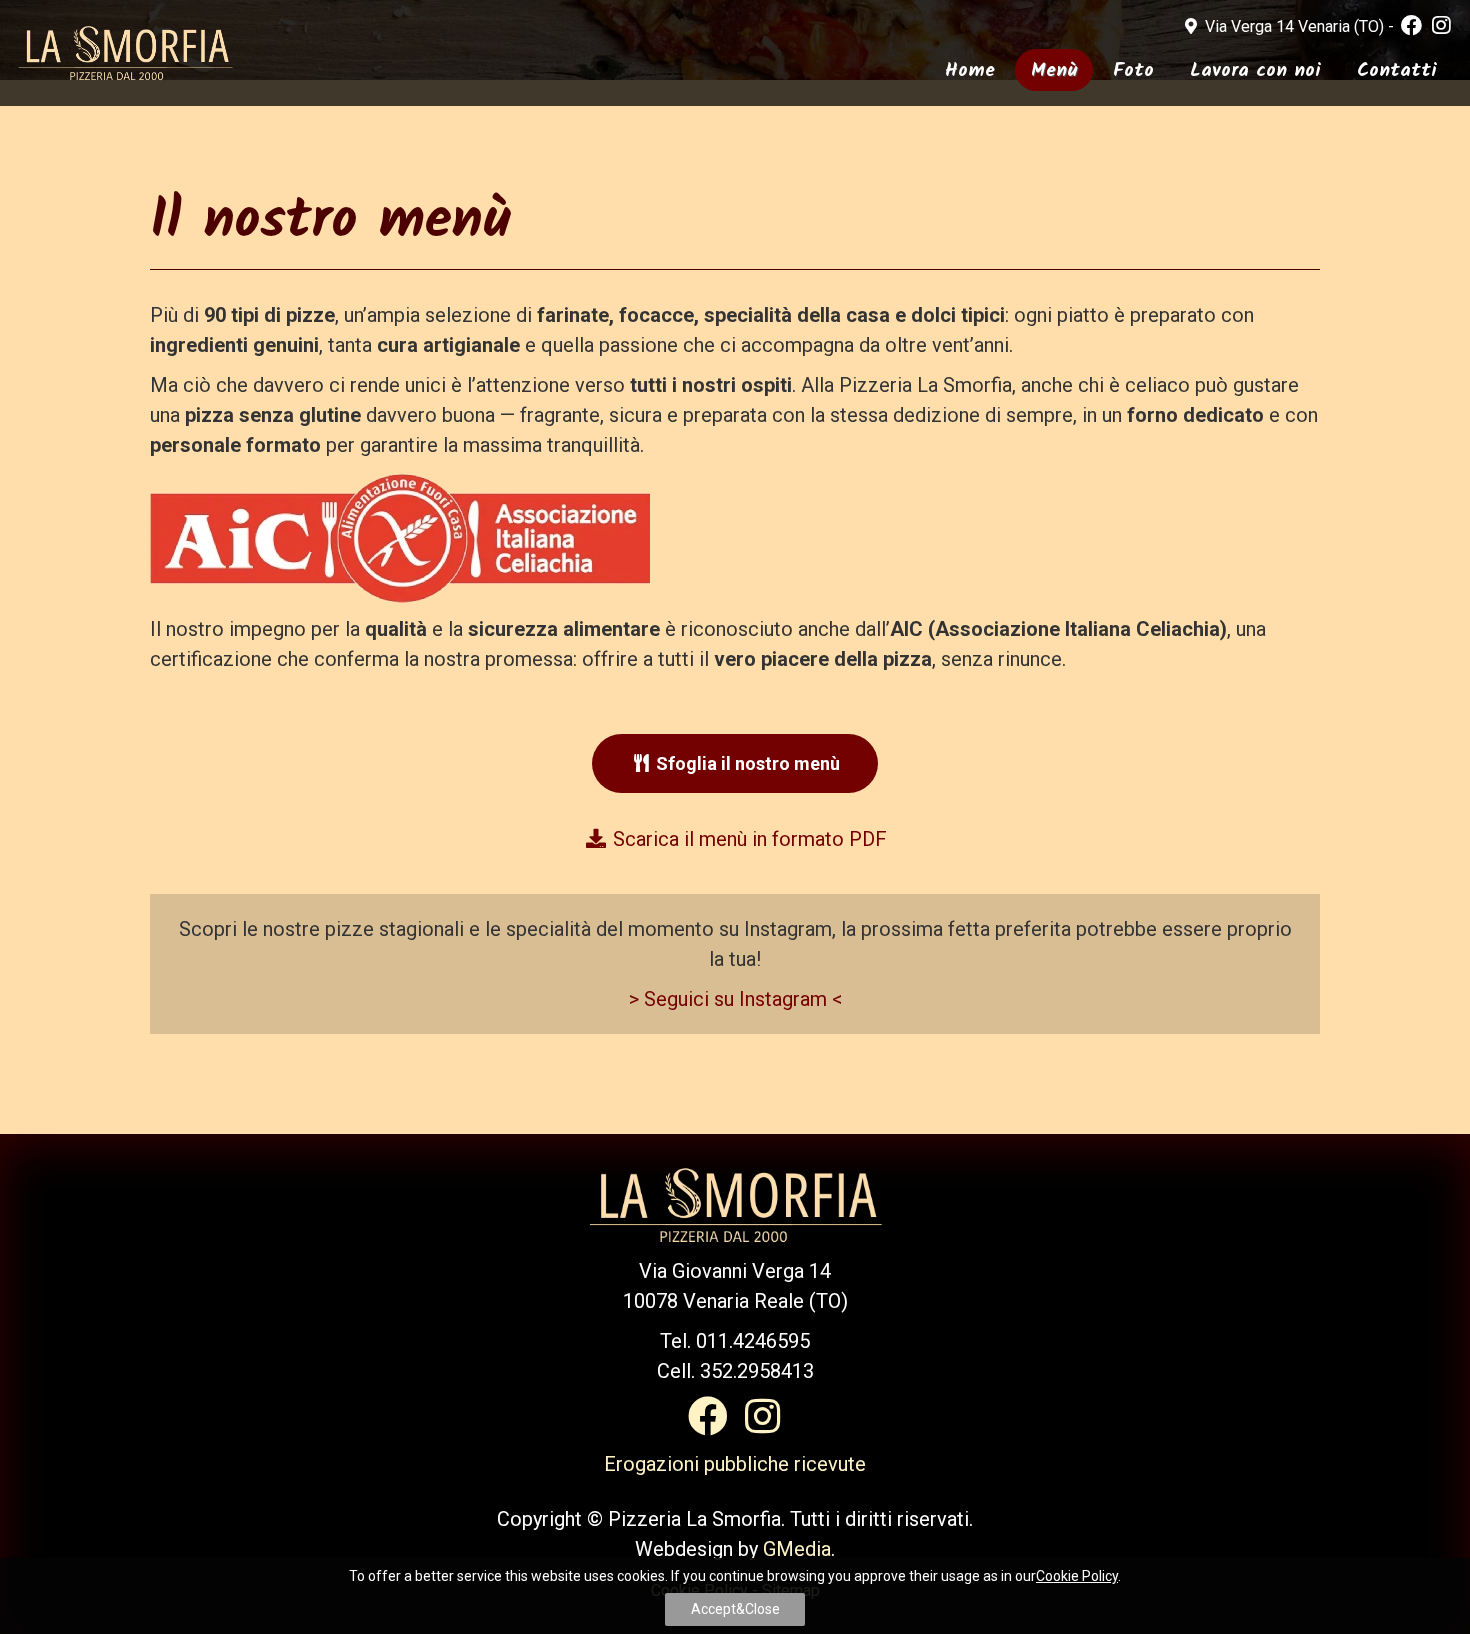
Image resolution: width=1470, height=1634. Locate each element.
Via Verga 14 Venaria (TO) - (1299, 26)
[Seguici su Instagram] (1441, 26)
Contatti (1397, 71)
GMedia (797, 1549)
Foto (1133, 71)
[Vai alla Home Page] (125, 51)
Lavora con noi (1255, 71)
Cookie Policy (1077, 1576)
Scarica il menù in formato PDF (747, 839)
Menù (1054, 71)
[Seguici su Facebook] (1411, 26)
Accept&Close (735, 1609)
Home (970, 71)
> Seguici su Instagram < (735, 999)
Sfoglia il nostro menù (746, 763)
